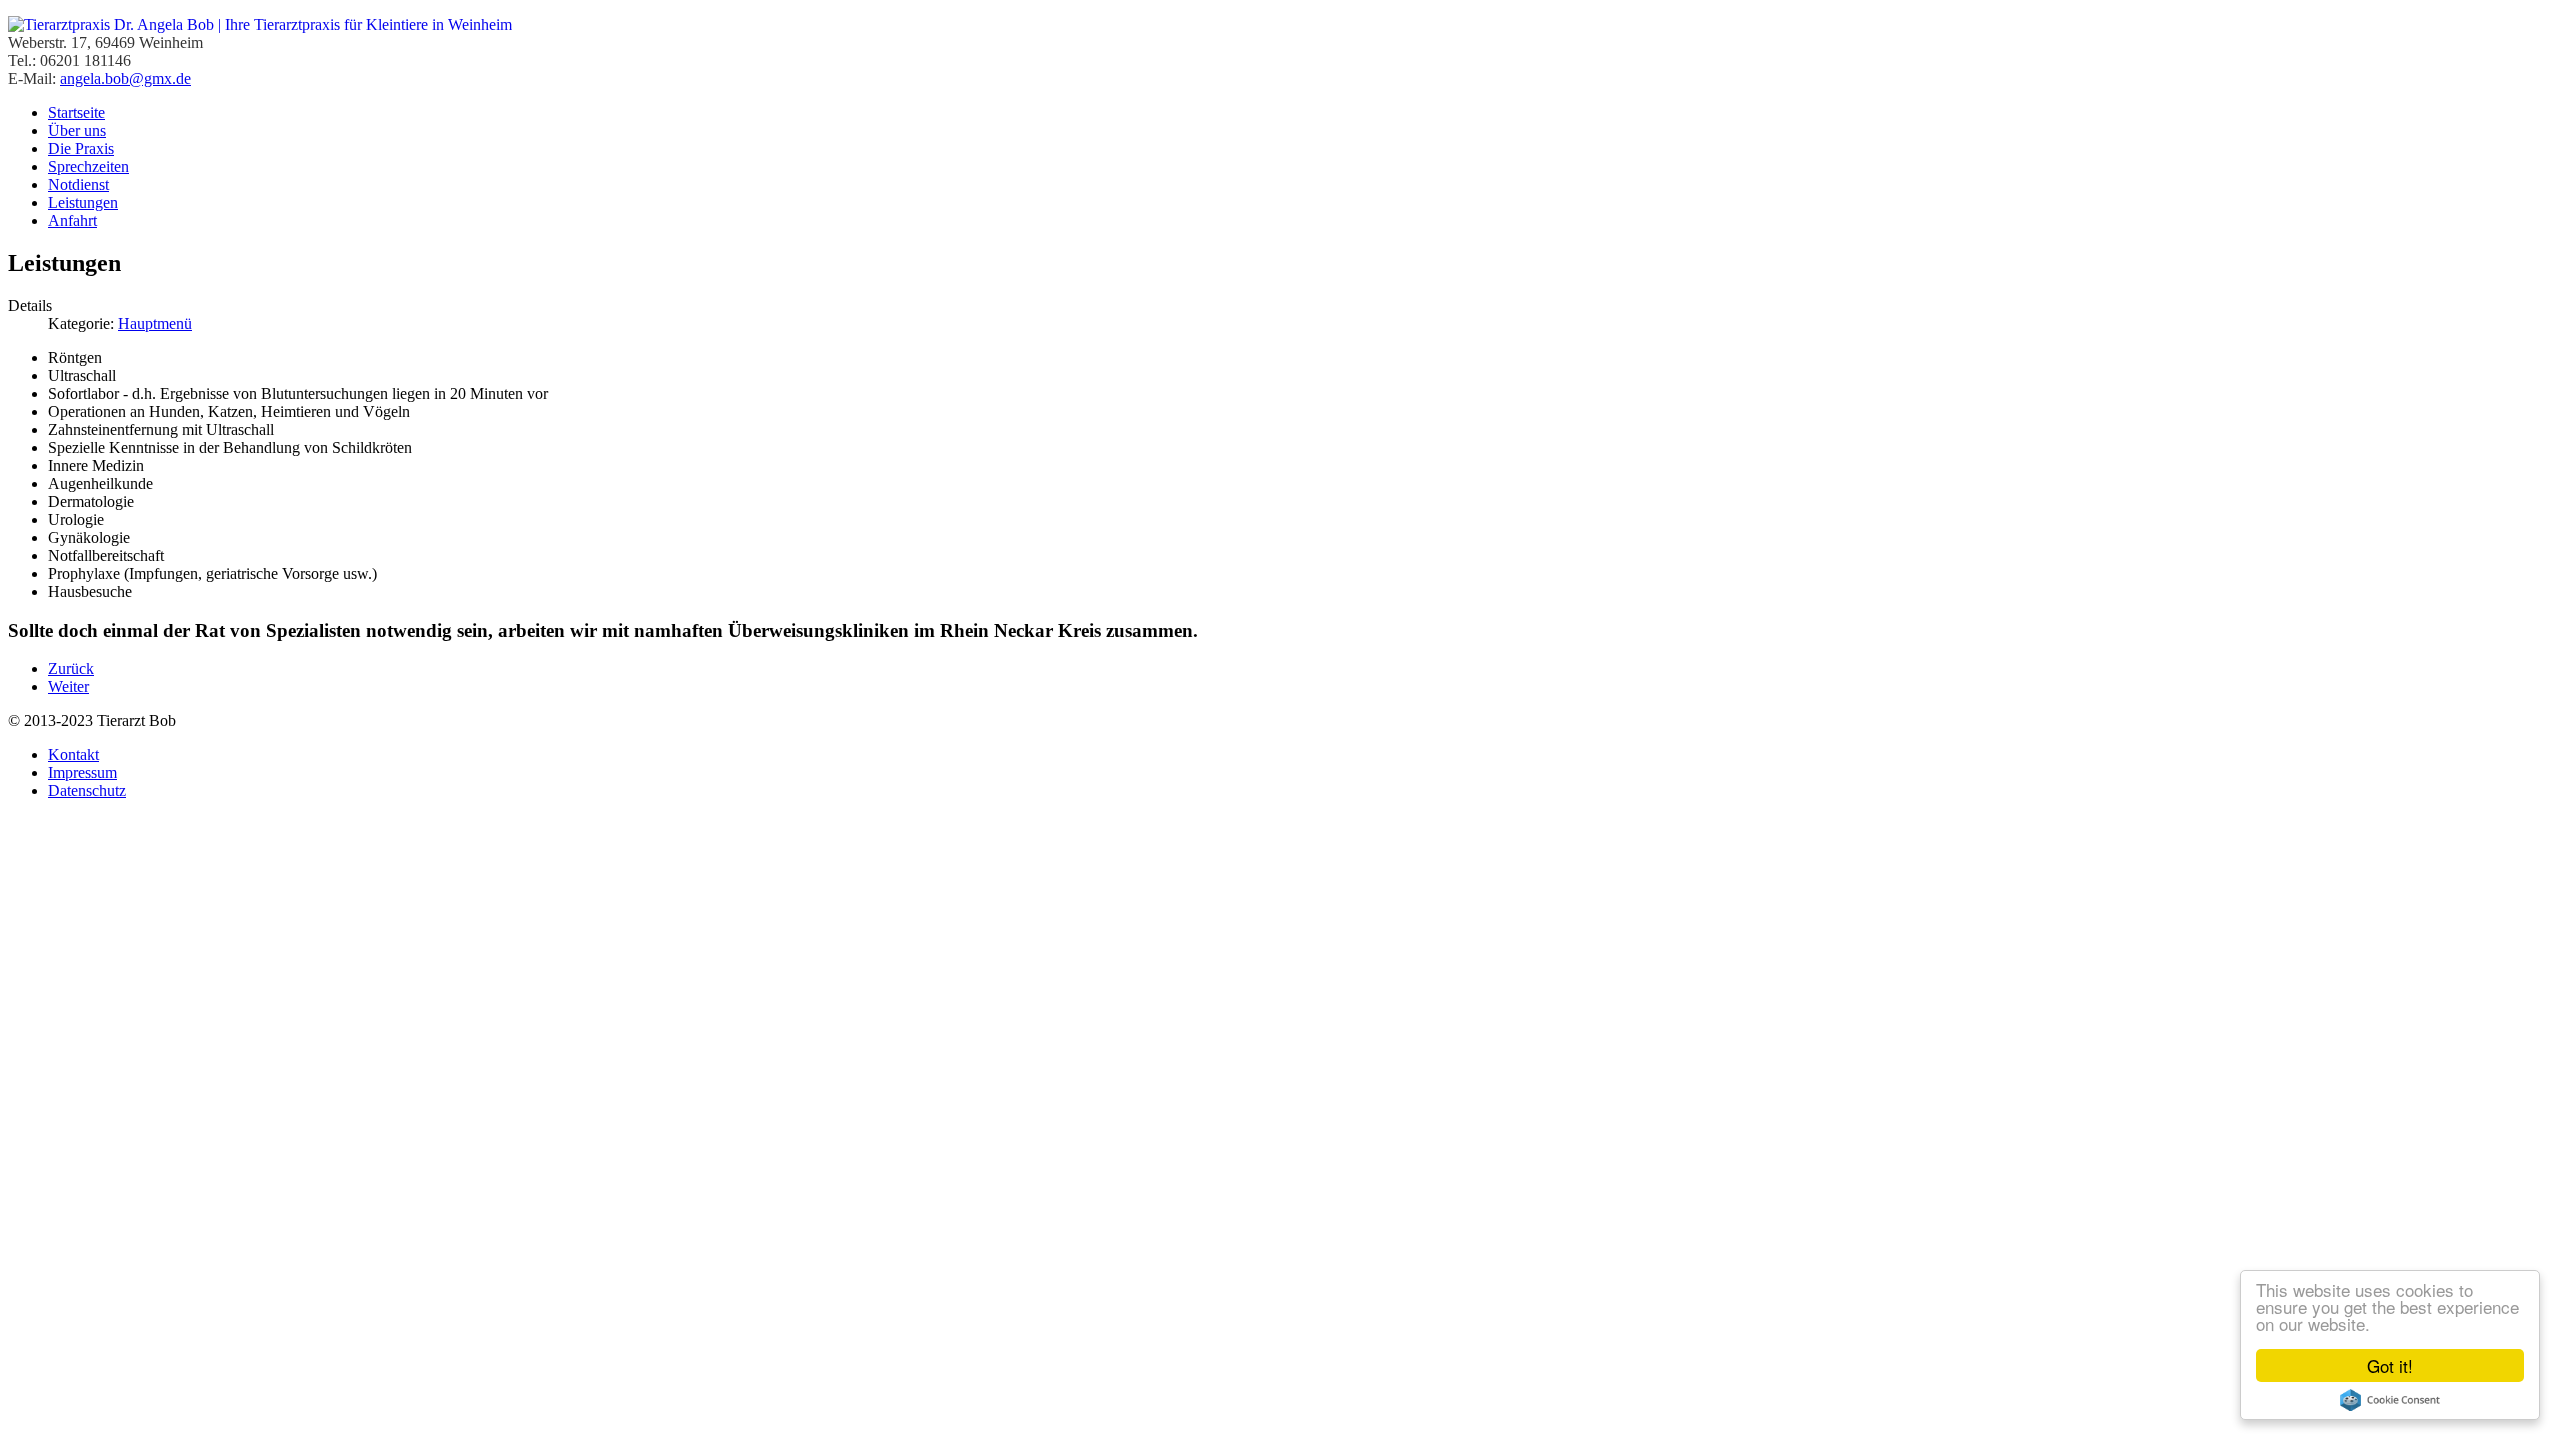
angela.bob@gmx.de (125, 78)
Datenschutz (87, 790)
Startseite (76, 112)
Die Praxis (81, 148)
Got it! (2390, 1365)
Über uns (77, 130)
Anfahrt (72, 220)
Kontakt (73, 754)
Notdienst (78, 184)
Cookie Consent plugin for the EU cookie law (2390, 1400)
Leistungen (83, 202)
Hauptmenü (155, 323)
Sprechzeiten (88, 166)
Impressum (82, 772)
